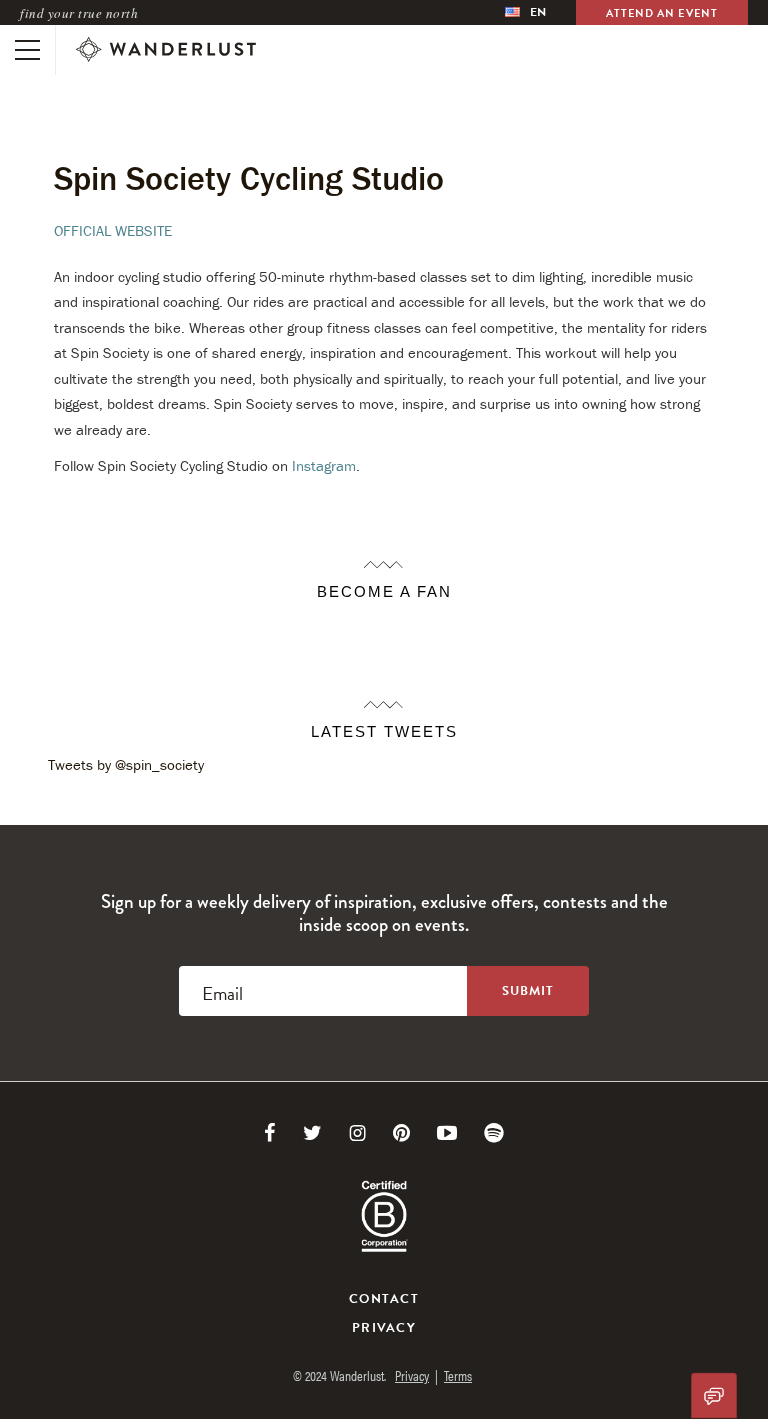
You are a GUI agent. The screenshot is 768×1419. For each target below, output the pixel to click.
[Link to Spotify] (494, 1133)
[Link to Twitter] (312, 1133)
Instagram (324, 465)
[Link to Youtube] (447, 1133)
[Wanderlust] (166, 50)
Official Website (113, 230)
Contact (384, 1299)
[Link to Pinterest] (401, 1133)
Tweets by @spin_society (126, 764)
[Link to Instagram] (357, 1133)
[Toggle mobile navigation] (27, 50)
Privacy (384, 1328)
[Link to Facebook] (270, 1133)
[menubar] (525, 12)
